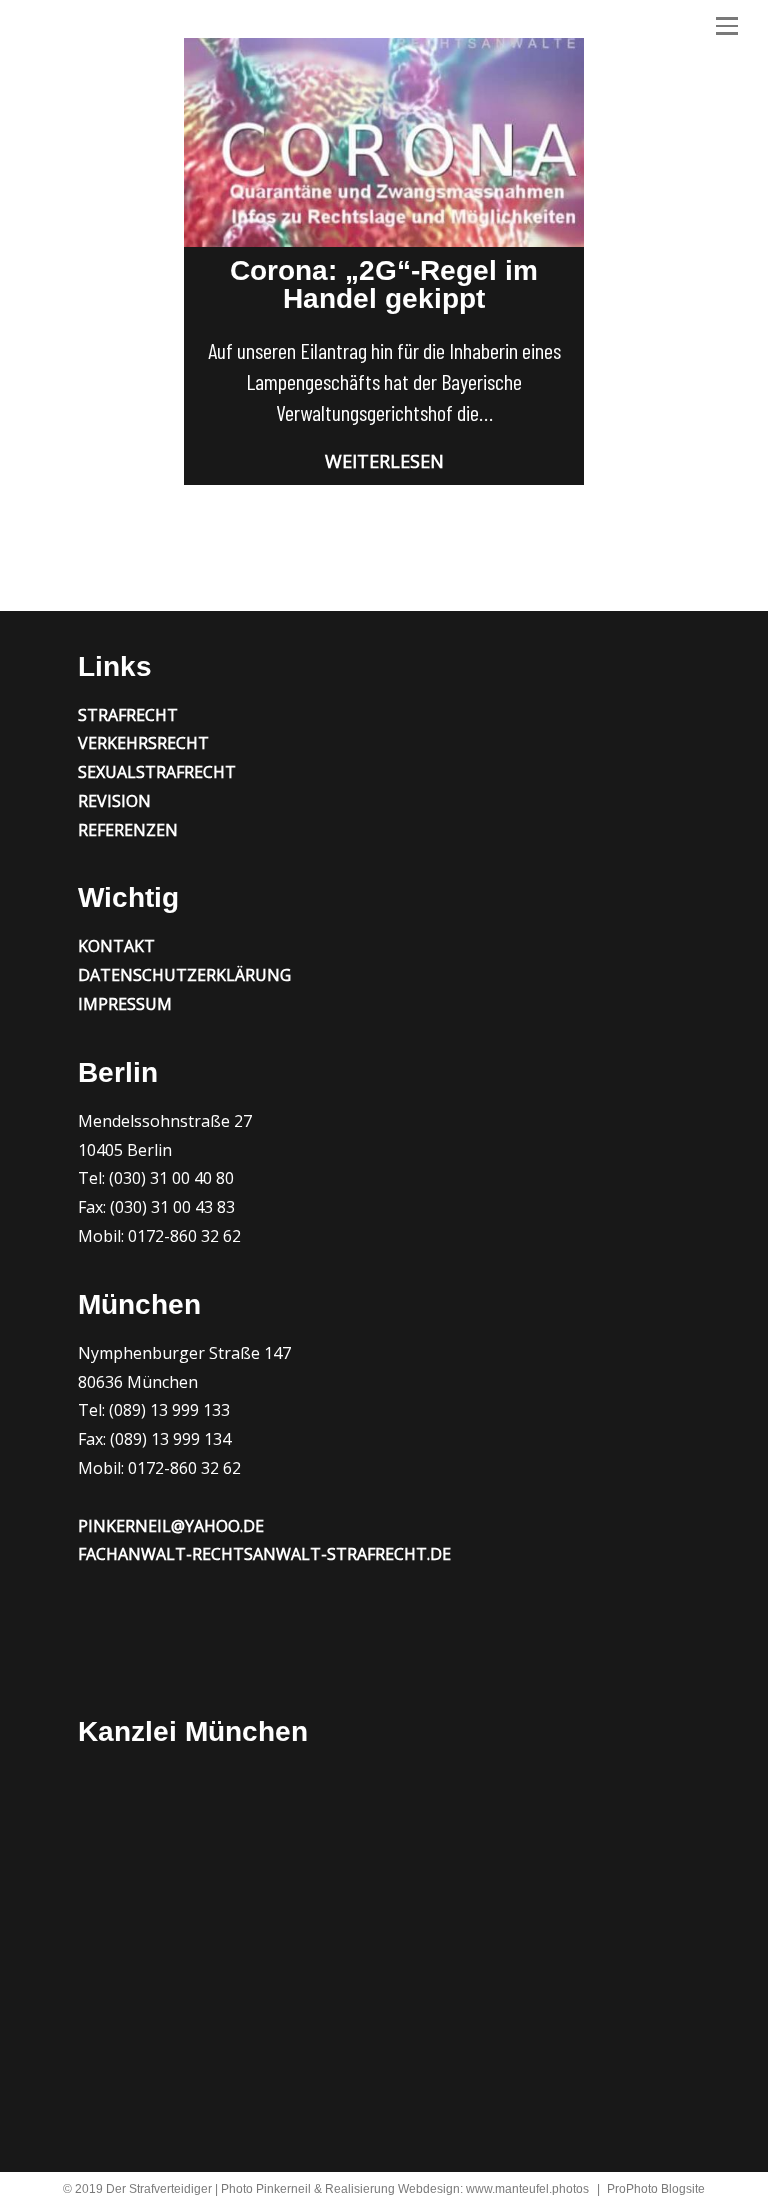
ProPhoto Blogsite (656, 2189)
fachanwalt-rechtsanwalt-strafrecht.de (264, 1554)
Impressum (125, 1004)
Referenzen (128, 830)
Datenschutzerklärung (184, 975)
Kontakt (116, 946)
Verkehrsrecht (143, 743)
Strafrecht (128, 715)
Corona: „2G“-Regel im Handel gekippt (384, 284)
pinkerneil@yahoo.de (171, 1526)
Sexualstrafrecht (157, 772)
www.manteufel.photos (527, 2189)
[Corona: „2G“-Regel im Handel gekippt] (384, 142)
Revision (114, 801)
